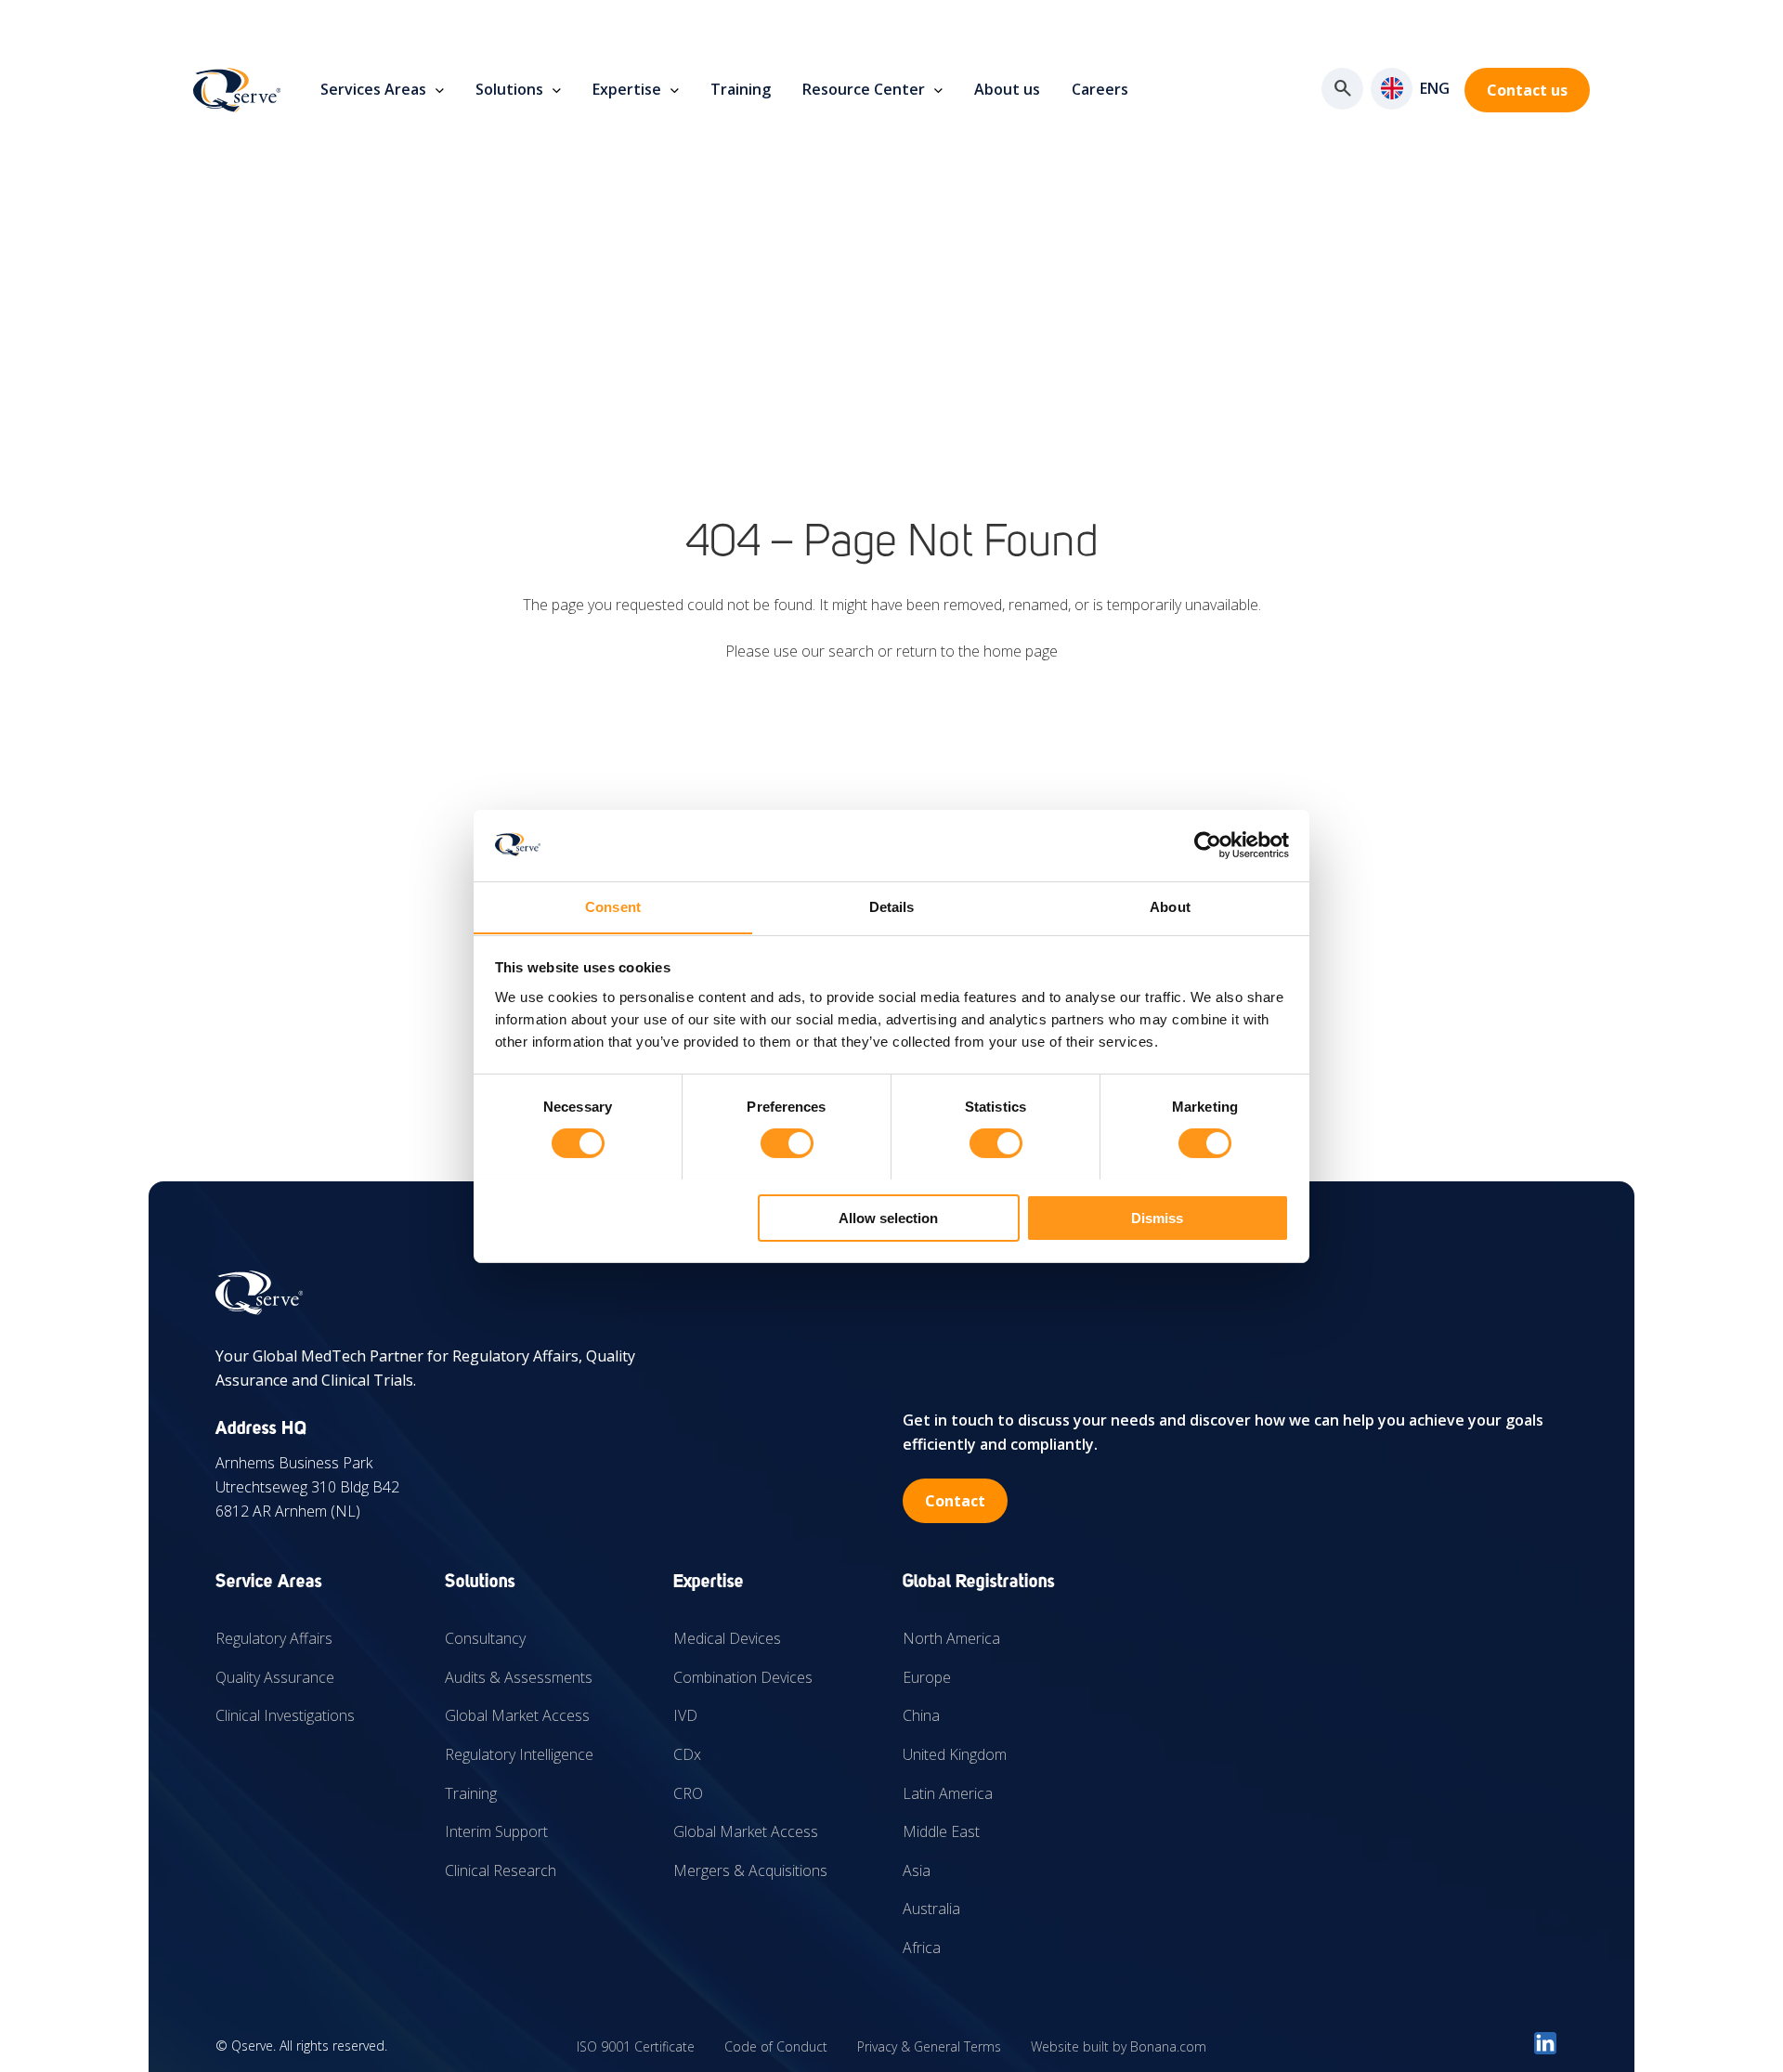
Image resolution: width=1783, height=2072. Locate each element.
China (921, 1715)
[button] (1392, 89)
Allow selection (888, 1217)
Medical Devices (727, 1638)
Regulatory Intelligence (519, 1754)
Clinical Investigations (285, 1715)
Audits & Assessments (519, 1677)
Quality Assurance (275, 1677)
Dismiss (1157, 1217)
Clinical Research (501, 1870)
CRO (688, 1793)
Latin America (948, 1793)
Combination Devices (743, 1677)
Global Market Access (517, 1715)
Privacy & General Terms (929, 2046)
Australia (931, 1909)
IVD (685, 1715)
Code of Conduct (776, 2046)
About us (1007, 89)
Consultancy (485, 1638)
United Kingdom (955, 1754)
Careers (1100, 89)
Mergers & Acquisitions (750, 1870)
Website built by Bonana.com (1119, 2046)
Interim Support (496, 1831)
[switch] (787, 1143)
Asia (917, 1870)
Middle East (941, 1831)
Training (741, 89)
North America (951, 1638)
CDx (687, 1754)
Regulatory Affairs (274, 1638)
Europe (927, 1677)
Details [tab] (892, 906)
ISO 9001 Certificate (636, 2046)
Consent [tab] (613, 906)
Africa (922, 1948)
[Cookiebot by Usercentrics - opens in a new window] (1208, 845)
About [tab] (1170, 906)
